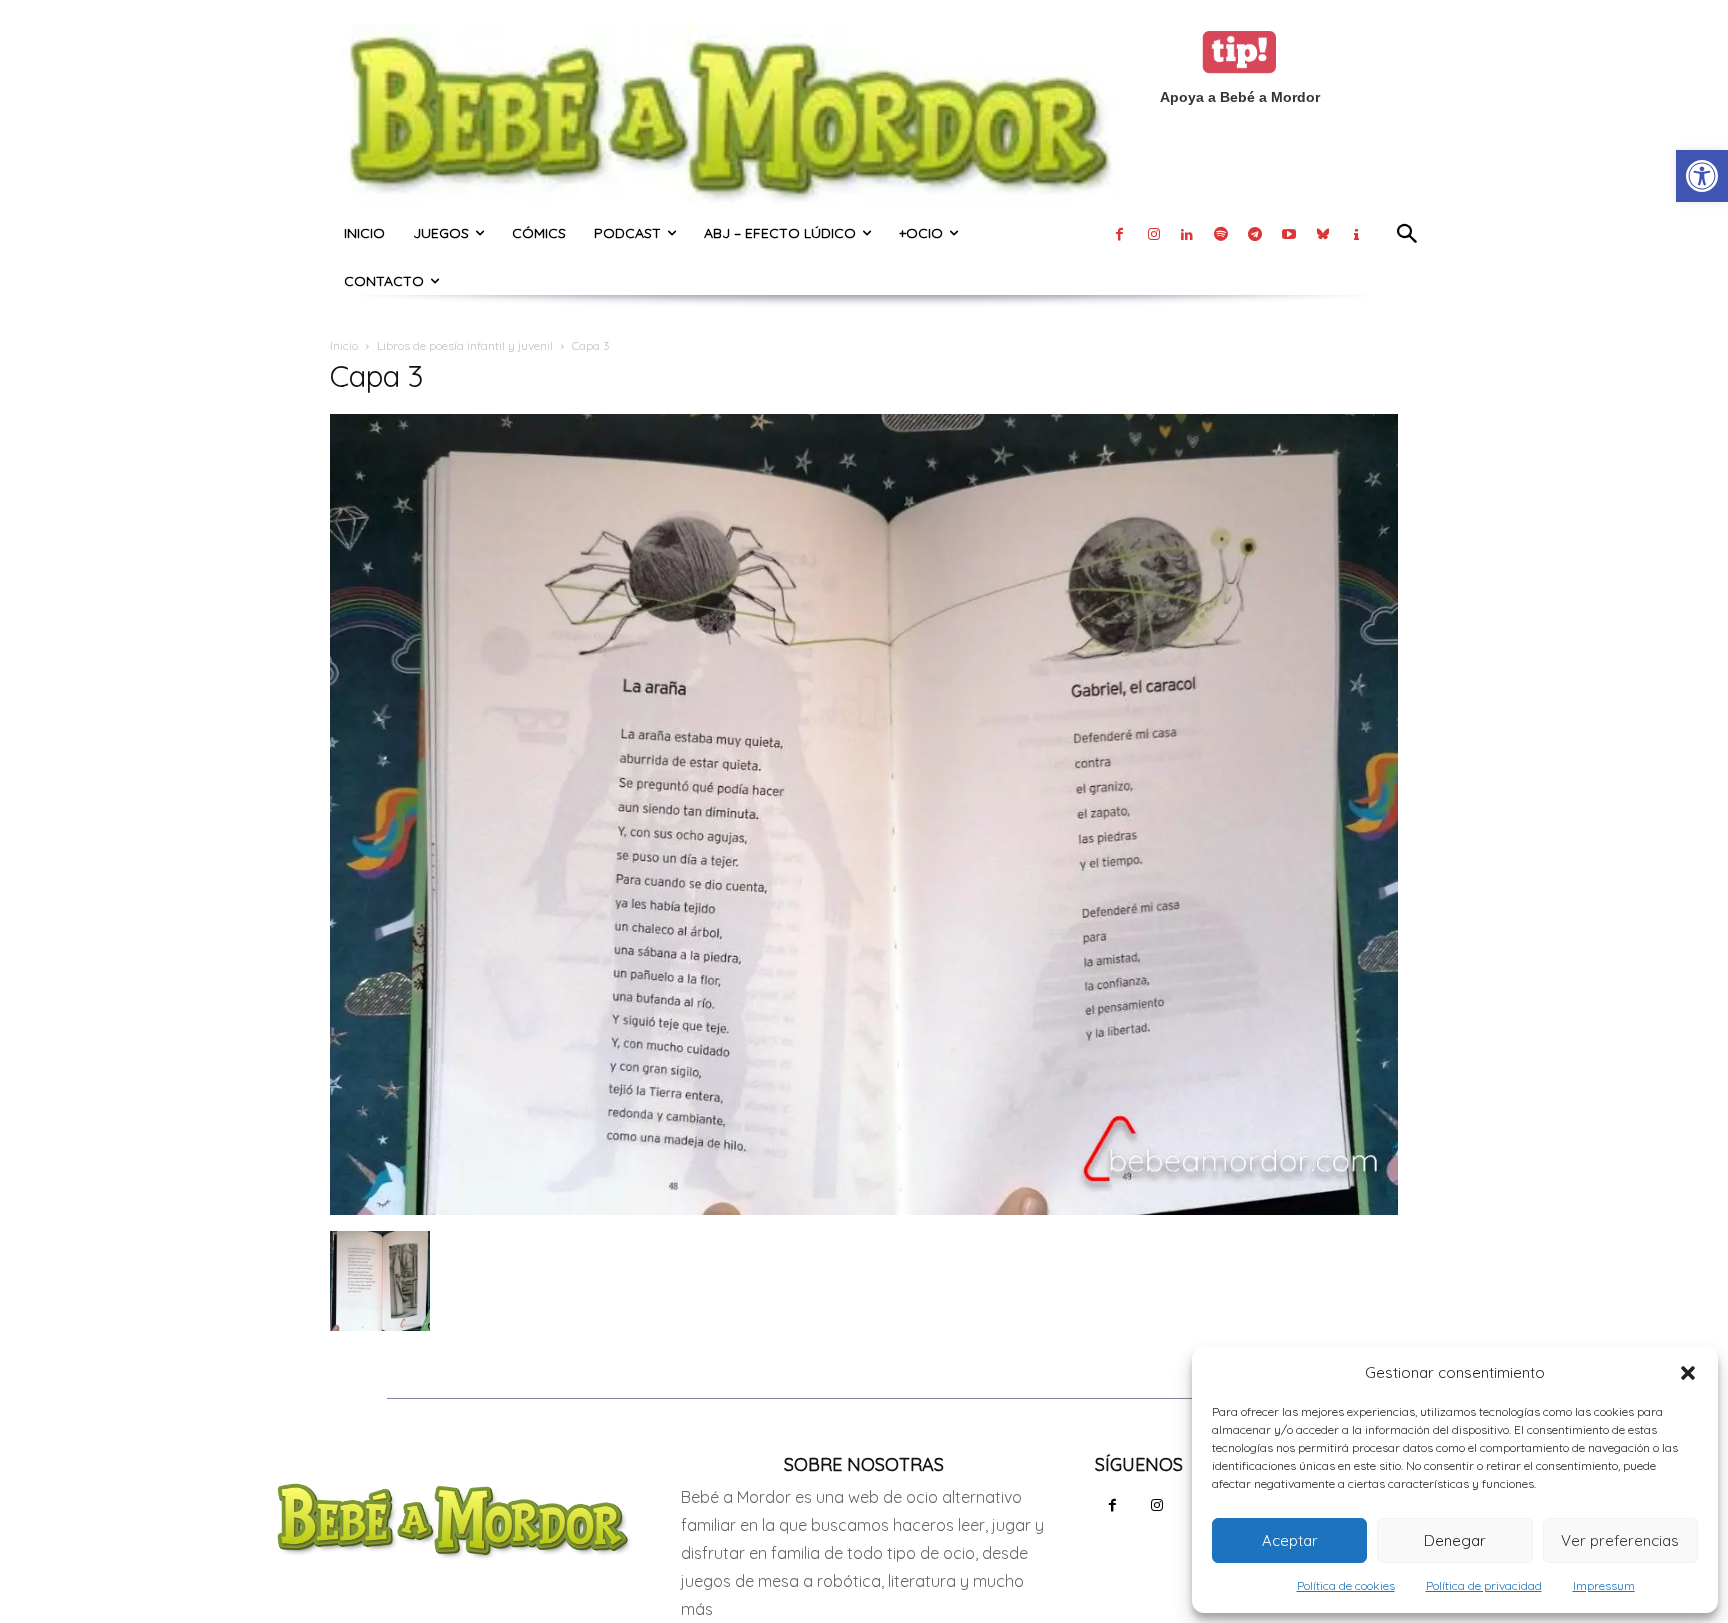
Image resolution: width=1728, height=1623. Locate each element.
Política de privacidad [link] (1484, 1585)
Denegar (1455, 1540)
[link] (1702, 176)
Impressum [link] (1604, 1585)
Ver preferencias (1620, 1540)
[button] (1688, 1373)
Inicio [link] (344, 345)
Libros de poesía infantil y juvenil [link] (465, 345)
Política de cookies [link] (1346, 1585)
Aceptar (1290, 1540)
